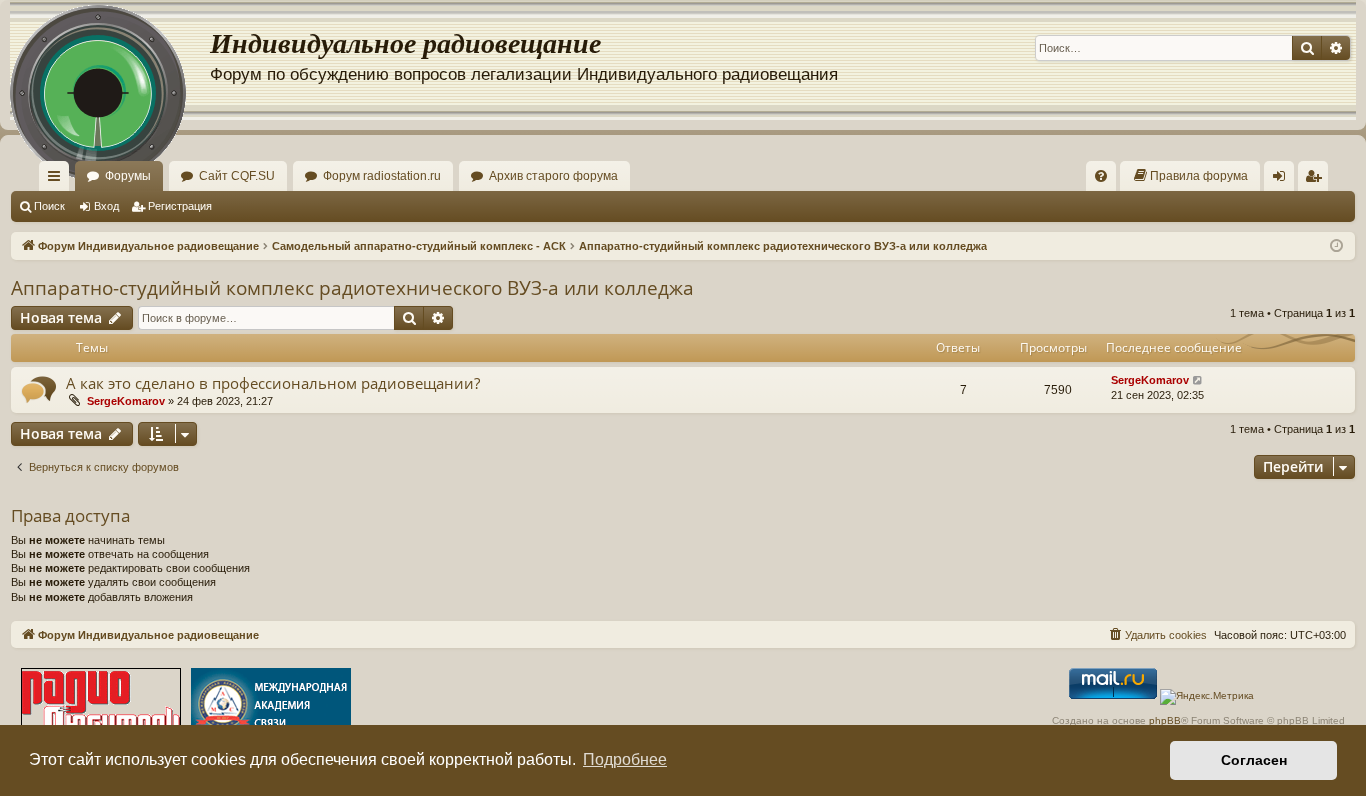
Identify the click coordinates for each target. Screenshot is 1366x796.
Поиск (49, 206)
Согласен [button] (1254, 760)
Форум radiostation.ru (382, 176)
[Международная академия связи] (271, 706)
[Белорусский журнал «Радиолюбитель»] (101, 706)
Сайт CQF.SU (237, 176)
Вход (106, 206)
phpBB (1165, 720)
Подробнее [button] (625, 759)
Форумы (128, 176)
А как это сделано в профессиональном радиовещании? (273, 383)
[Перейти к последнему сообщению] (1198, 380)
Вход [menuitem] (1283, 180)
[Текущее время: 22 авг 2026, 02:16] (1336, 246)
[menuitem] (1101, 176)
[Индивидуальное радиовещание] (110, 60)
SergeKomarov (126, 401)
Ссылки (58, 180)
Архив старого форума (553, 176)
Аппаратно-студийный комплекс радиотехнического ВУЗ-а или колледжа (352, 288)
